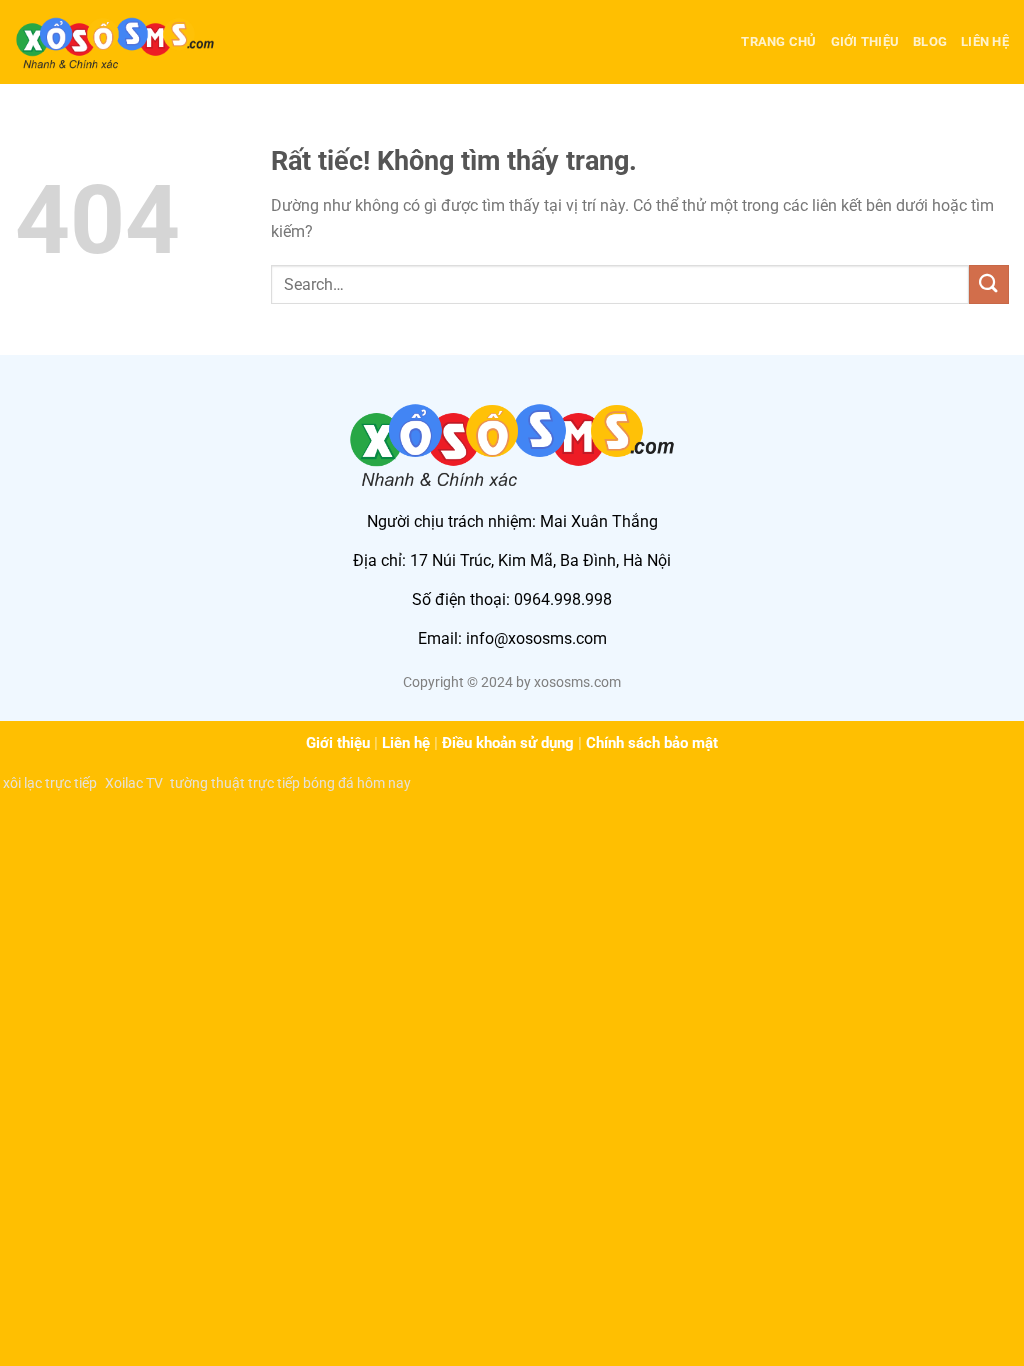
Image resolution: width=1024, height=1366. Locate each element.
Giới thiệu (338, 743)
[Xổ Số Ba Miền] (115, 41)
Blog (930, 41)
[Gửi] (989, 284)
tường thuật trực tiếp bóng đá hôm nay (290, 783)
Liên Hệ (985, 41)
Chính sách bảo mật (652, 743)
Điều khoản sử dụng (508, 743)
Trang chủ (778, 41)
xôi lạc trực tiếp (50, 783)
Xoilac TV (133, 783)
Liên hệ (406, 743)
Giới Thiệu (865, 41)
